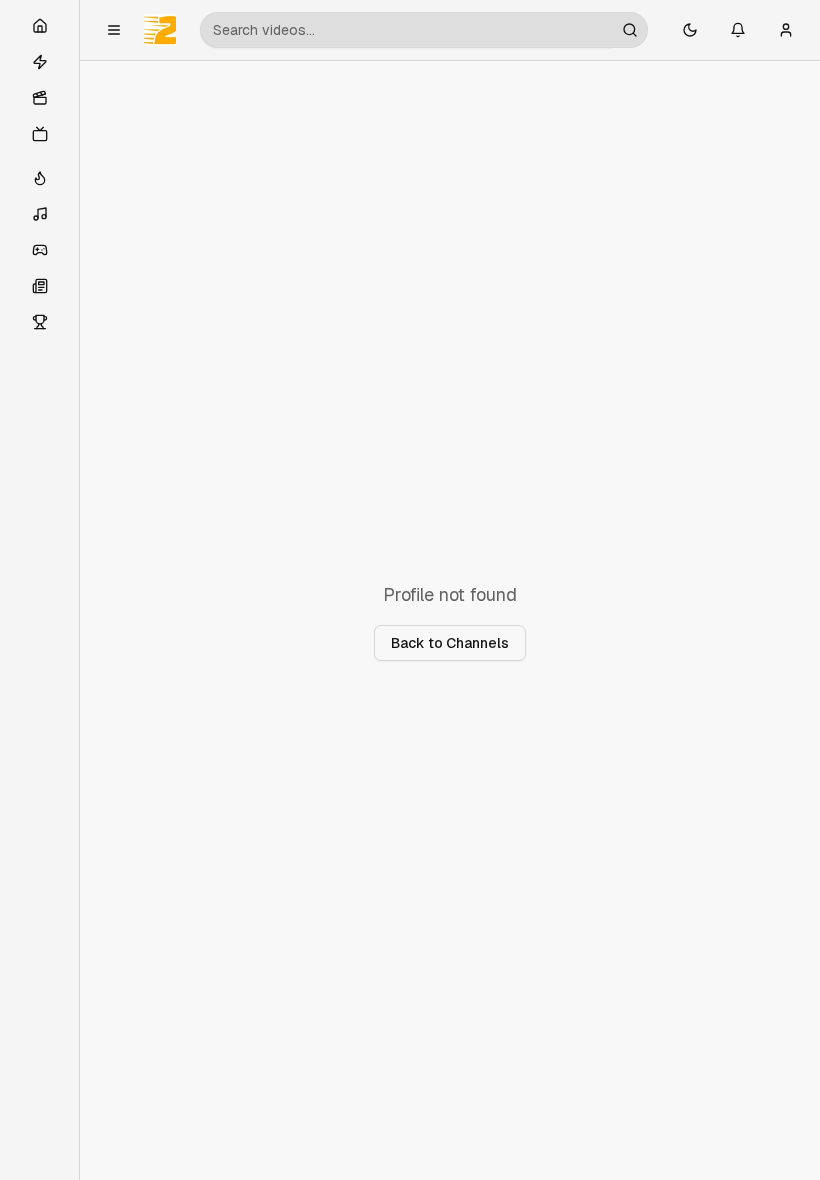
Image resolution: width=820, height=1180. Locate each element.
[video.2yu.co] (160, 30)
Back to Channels (450, 643)
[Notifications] (738, 30)
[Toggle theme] (690, 30)
